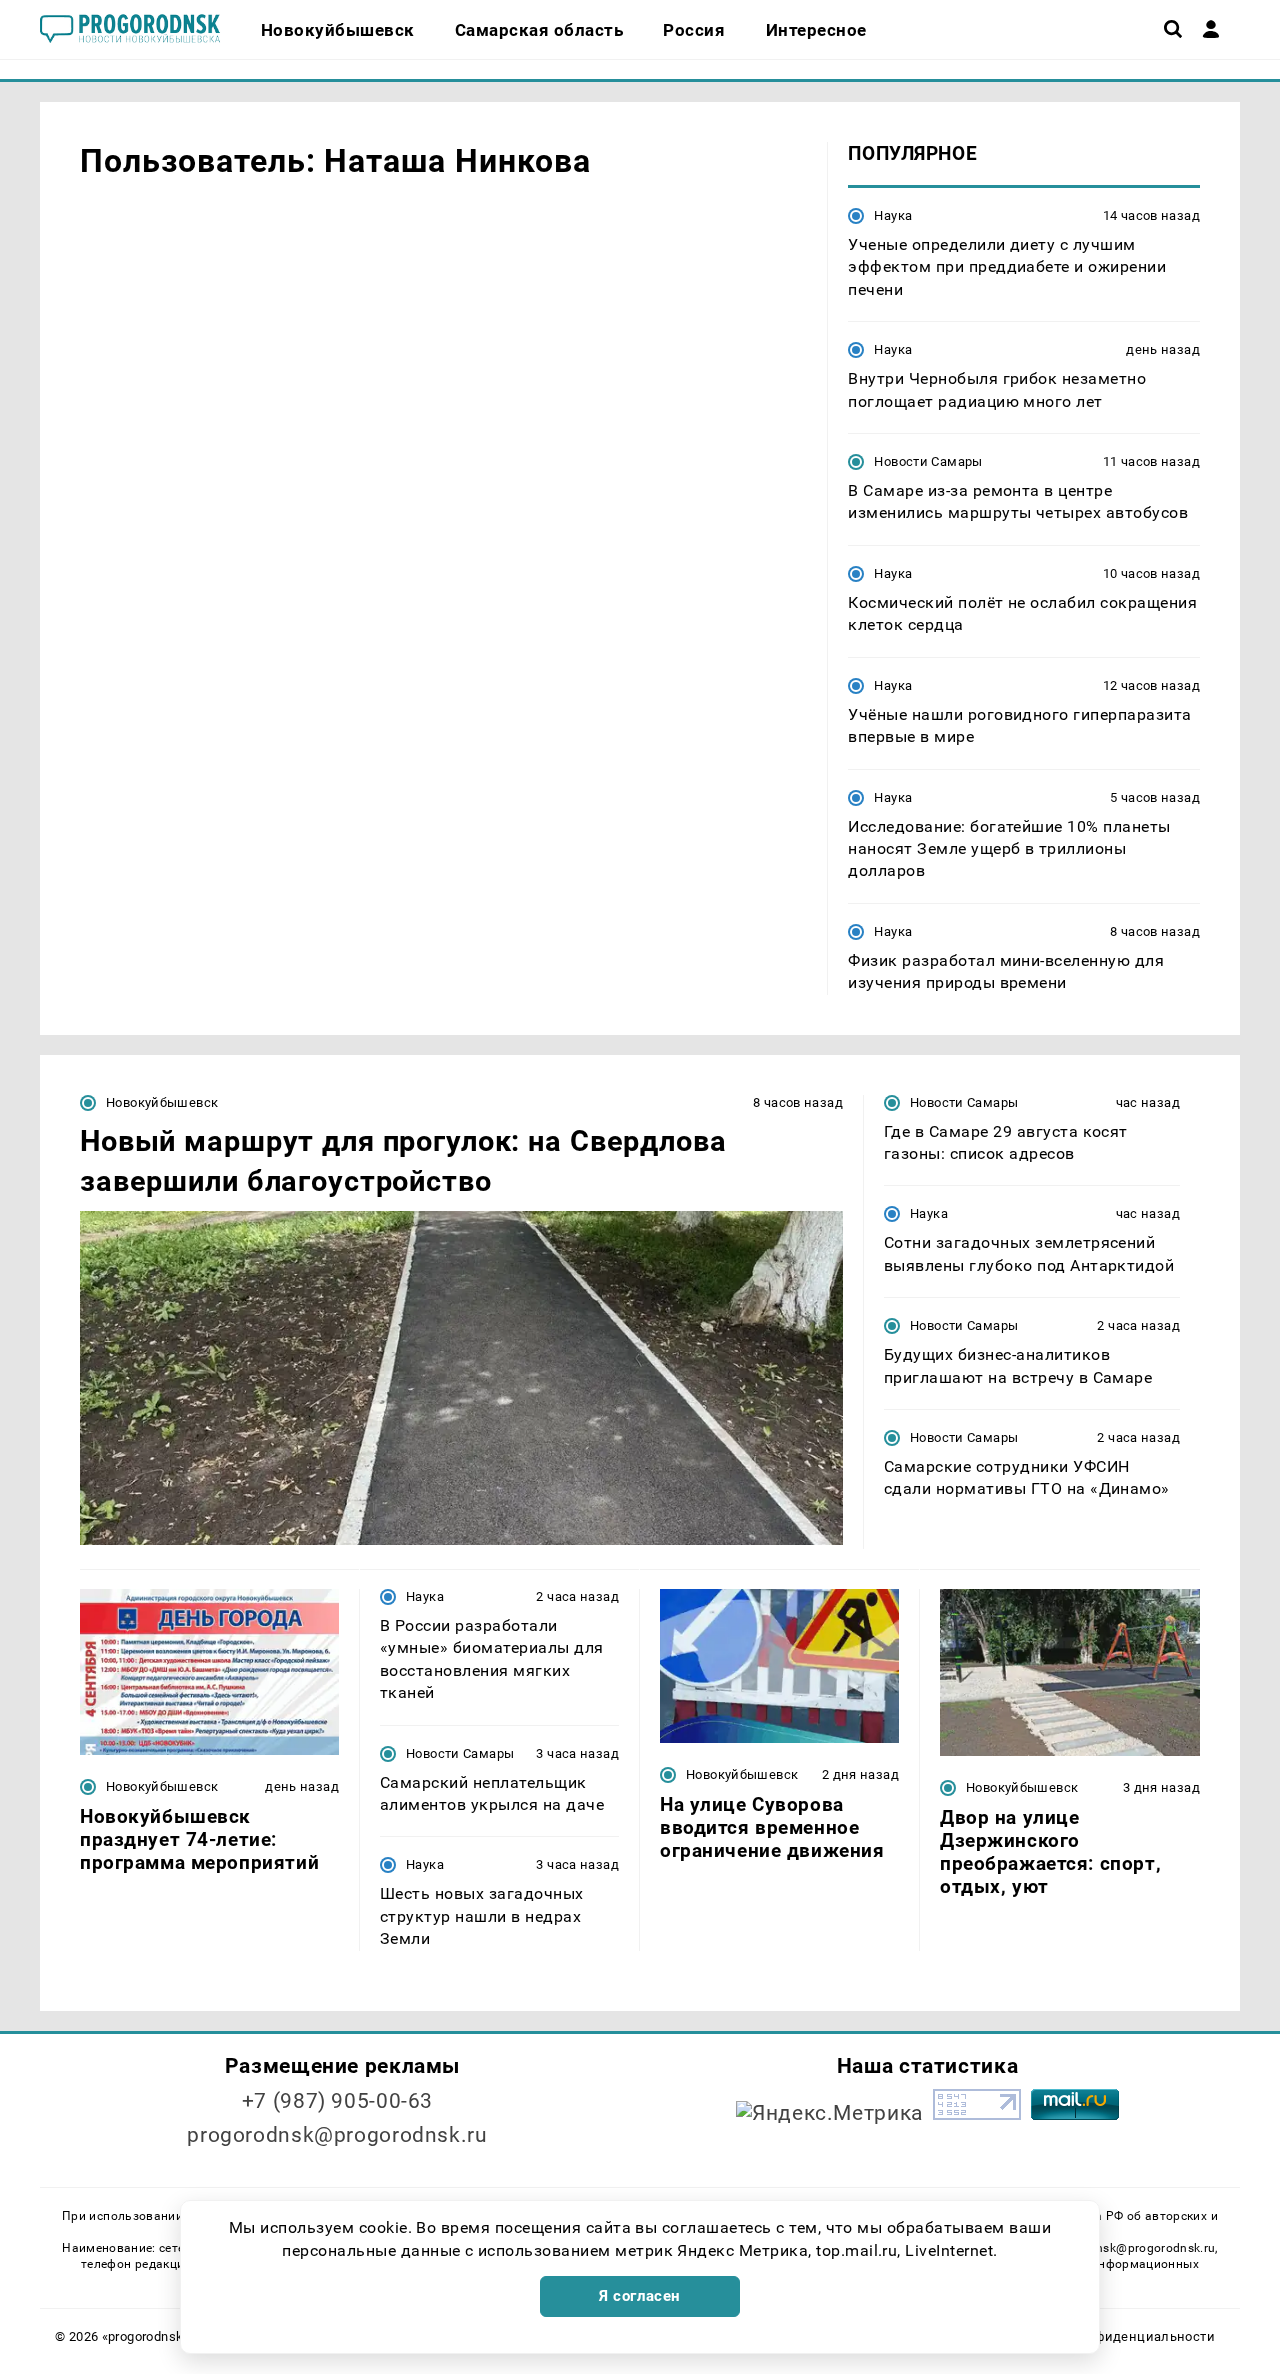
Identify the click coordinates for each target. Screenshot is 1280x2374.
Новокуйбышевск (162, 1102)
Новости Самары (928, 461)
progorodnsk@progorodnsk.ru (337, 2135)
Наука (893, 215)
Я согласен (640, 2296)
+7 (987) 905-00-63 (337, 2101)
